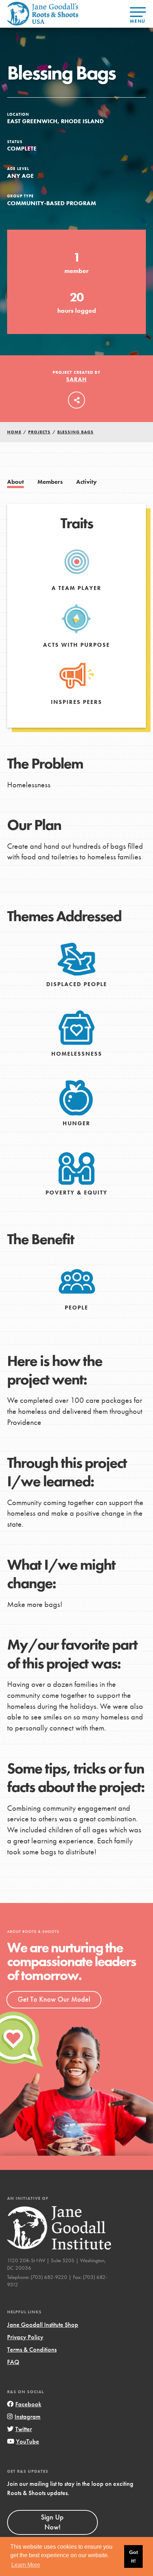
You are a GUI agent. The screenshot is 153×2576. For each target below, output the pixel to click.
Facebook (28, 2404)
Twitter (24, 2429)
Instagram (28, 2416)
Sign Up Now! (52, 2522)
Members (50, 482)
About (15, 482)
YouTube (28, 2441)
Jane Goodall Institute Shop (43, 2325)
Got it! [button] (134, 2556)
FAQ (13, 2362)
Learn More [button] (26, 2565)
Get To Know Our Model (54, 1999)
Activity (86, 482)
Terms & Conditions (32, 2349)
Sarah (76, 379)
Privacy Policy (25, 2337)
